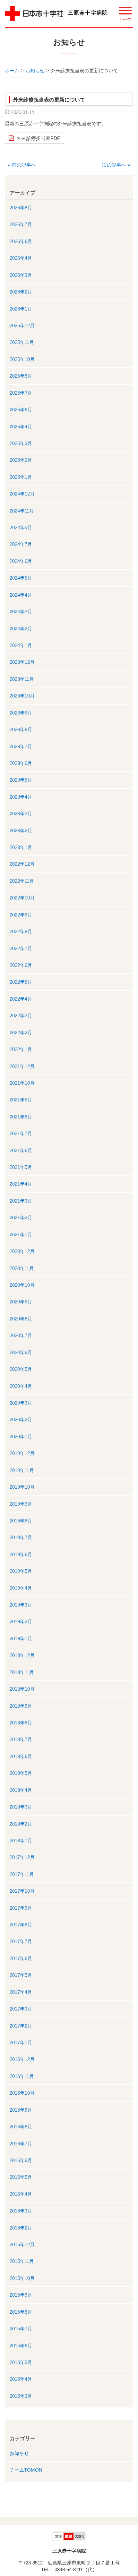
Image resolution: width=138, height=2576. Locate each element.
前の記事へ (22, 165)
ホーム (12, 70)
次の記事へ (116, 165)
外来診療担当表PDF (38, 138)
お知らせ (35, 70)
